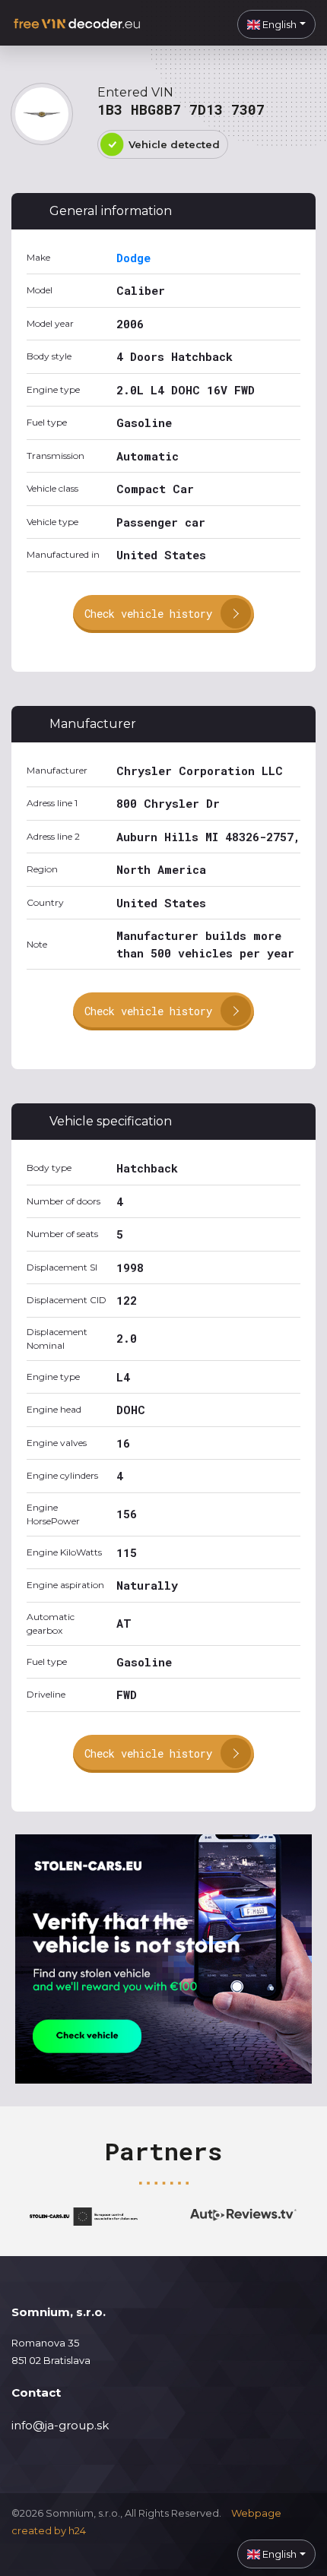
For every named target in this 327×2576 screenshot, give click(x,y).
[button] (276, 24)
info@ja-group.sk (60, 2425)
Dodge (133, 258)
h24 (77, 2530)
